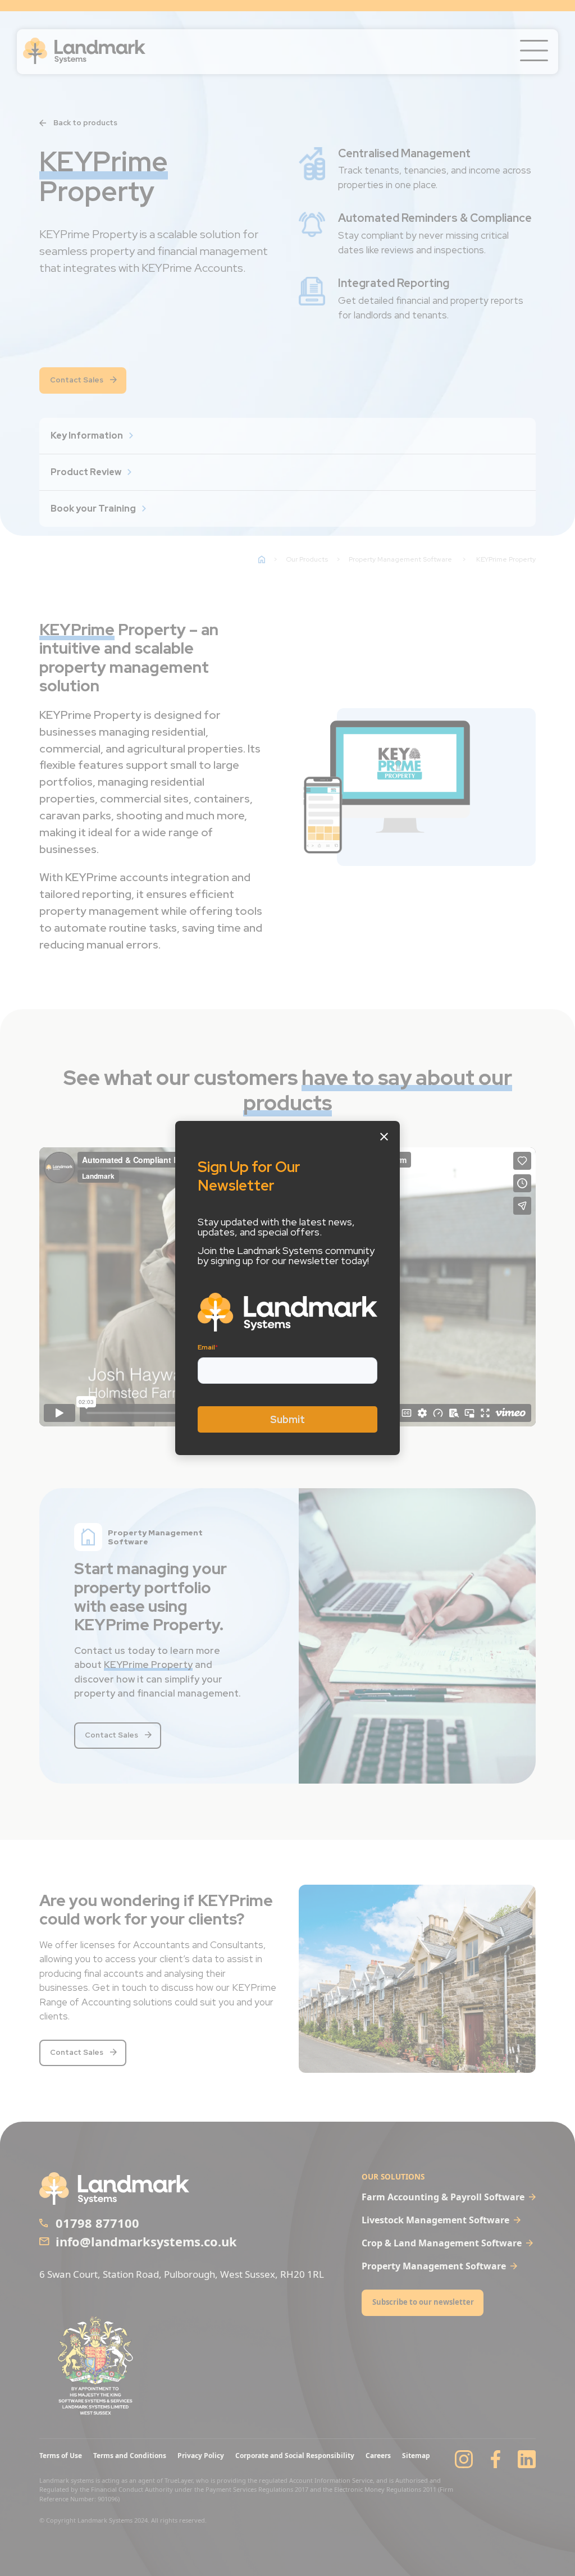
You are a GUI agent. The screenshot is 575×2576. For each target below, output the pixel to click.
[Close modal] (384, 1137)
